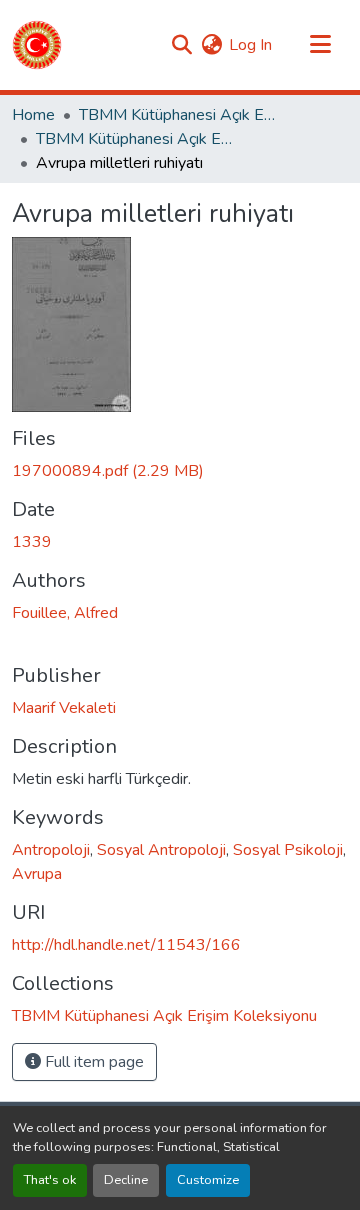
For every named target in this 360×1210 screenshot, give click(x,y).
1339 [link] (32, 542)
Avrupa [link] (37, 874)
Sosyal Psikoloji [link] (288, 850)
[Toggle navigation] (320, 45)
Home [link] (33, 115)
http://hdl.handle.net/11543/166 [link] (126, 945)
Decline (126, 1180)
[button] (37, 45)
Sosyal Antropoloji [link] (161, 850)
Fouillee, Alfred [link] (65, 613)
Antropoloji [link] (51, 850)
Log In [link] (250, 45)
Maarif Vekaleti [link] (64, 708)
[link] (180, 471)
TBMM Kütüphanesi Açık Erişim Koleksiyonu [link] (179, 115)
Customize (208, 1180)
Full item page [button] (92, 1062)
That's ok (50, 1180)
